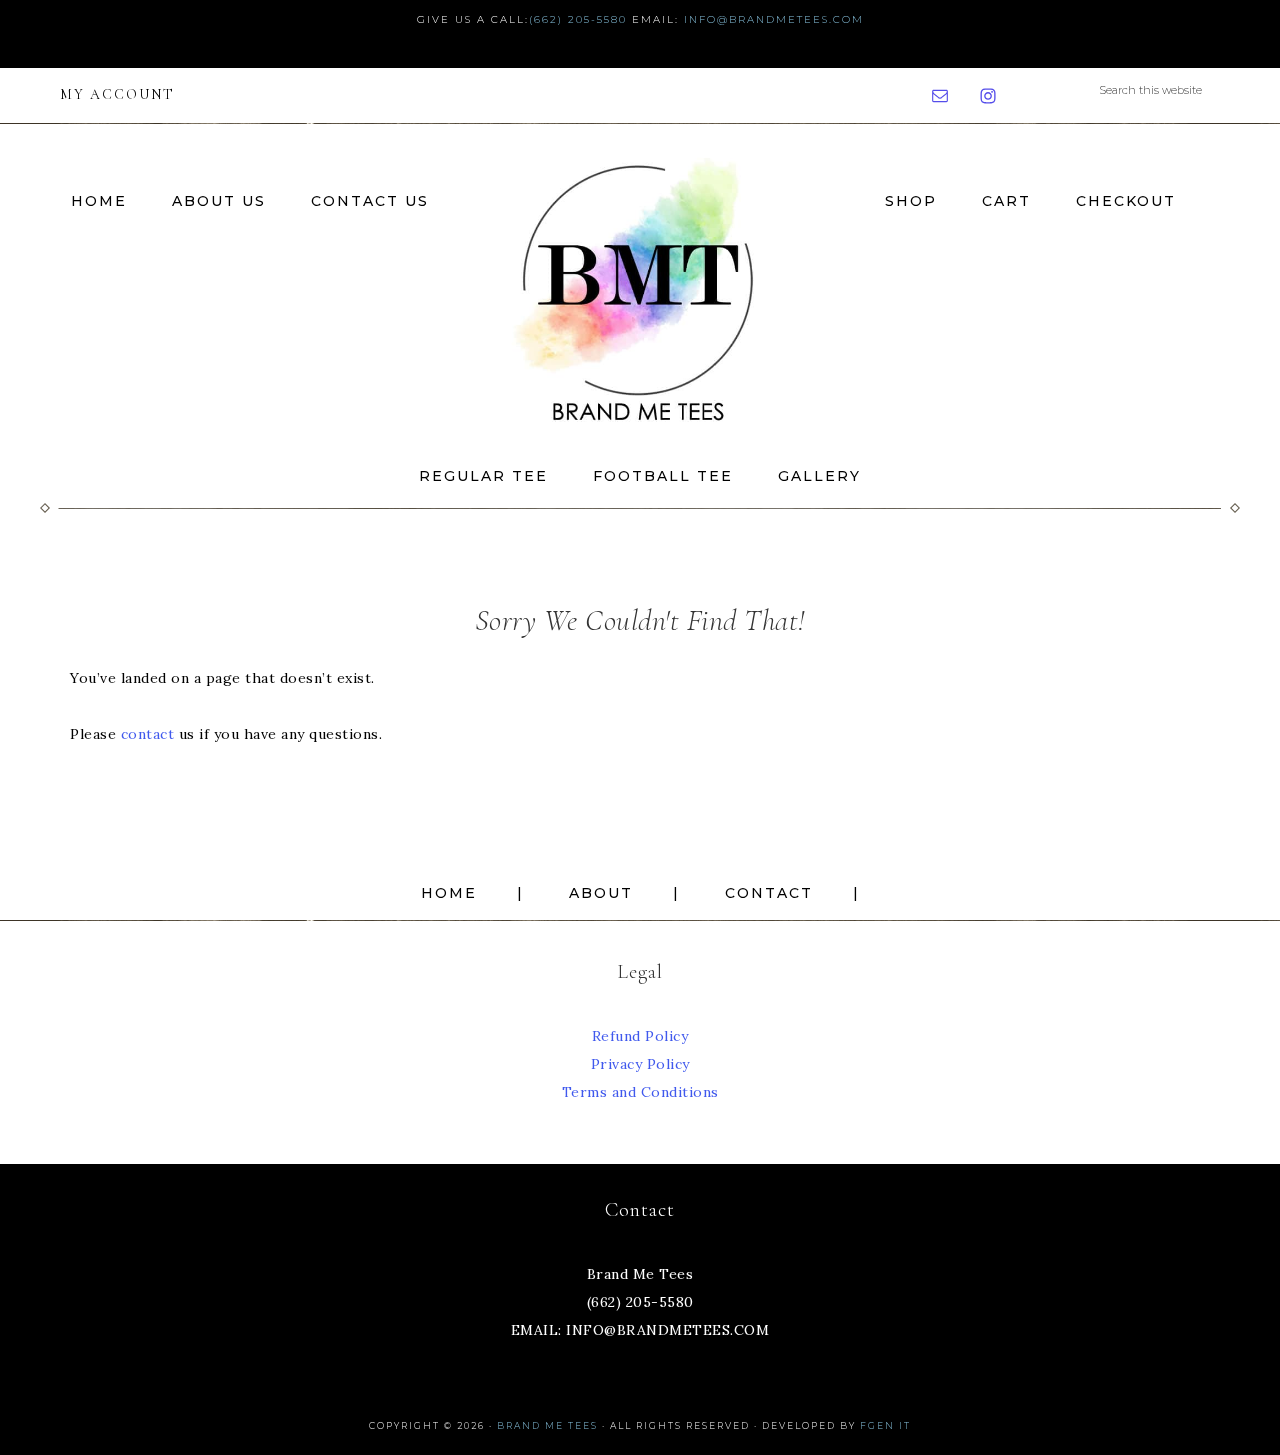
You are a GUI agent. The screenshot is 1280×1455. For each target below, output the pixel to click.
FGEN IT (885, 1425)
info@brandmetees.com (774, 19)
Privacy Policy (640, 1064)
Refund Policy (640, 1036)
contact (148, 734)
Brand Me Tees (640, 286)
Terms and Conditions (640, 1092)
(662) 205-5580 (578, 19)
